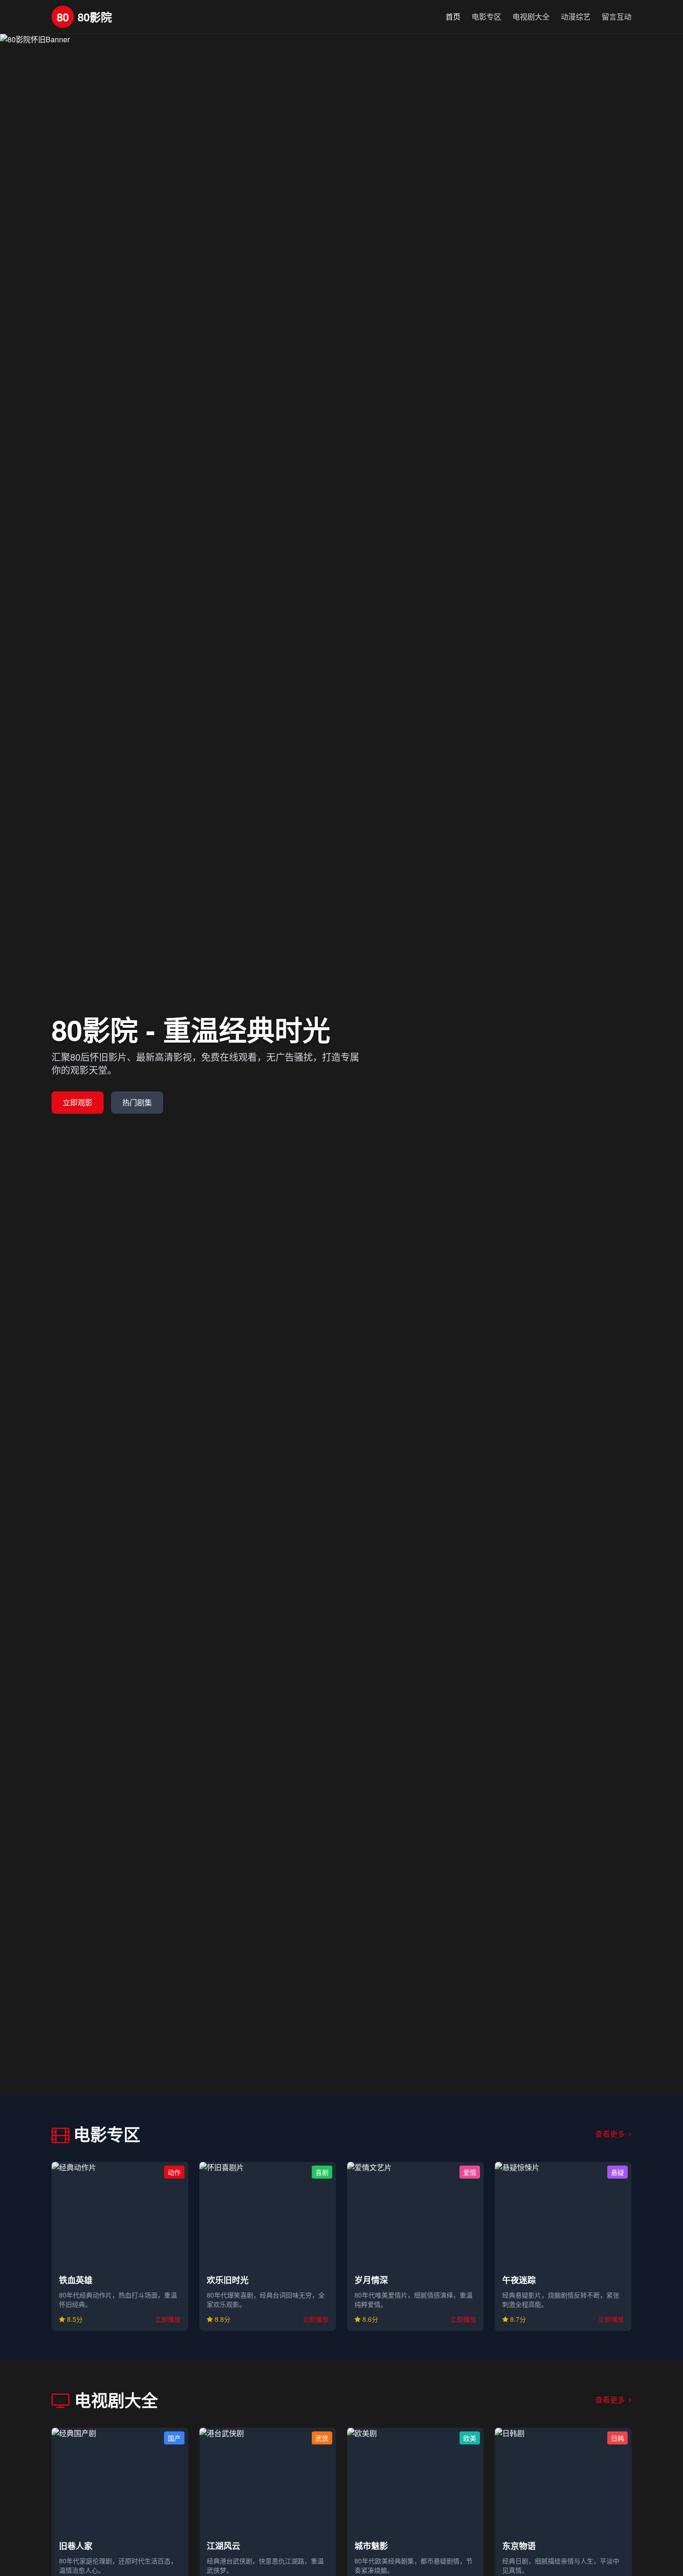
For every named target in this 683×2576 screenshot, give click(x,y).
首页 (453, 17)
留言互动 (617, 17)
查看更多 (611, 2134)
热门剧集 (137, 1102)
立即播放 (168, 2319)
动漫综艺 (576, 17)
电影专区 (486, 17)
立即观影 (78, 1102)
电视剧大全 (531, 17)
